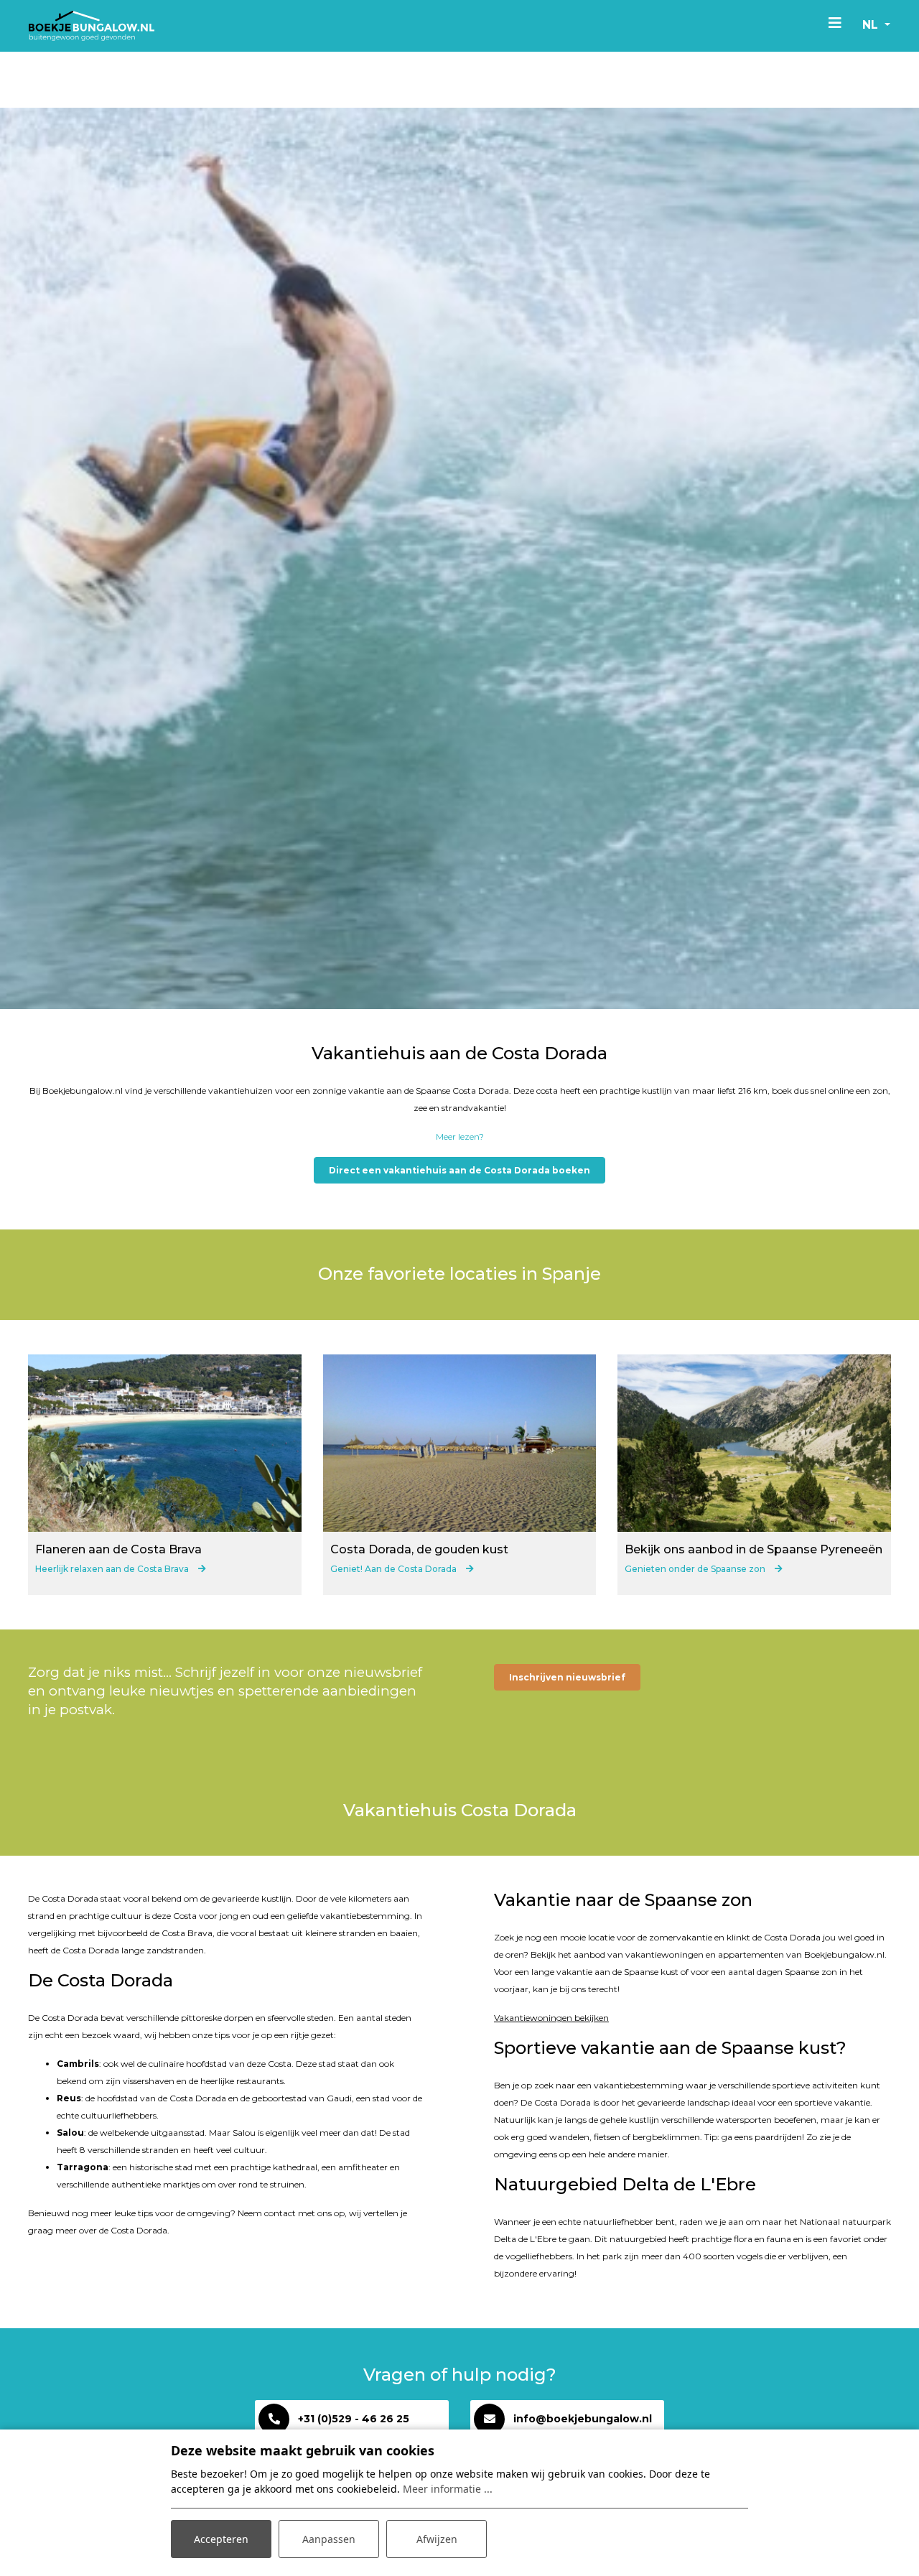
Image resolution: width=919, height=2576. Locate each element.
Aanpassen (329, 2539)
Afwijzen (437, 2539)
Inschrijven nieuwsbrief (567, 1677)
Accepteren (221, 2539)
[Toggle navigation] (835, 22)
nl (872, 25)
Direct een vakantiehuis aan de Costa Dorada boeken (459, 1170)
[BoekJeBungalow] (92, 26)
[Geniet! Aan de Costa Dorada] (460, 1443)
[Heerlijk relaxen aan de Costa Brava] (165, 1443)
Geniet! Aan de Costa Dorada (395, 1569)
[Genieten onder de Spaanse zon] (754, 1443)
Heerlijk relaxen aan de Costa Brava (113, 1569)
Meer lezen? (460, 1136)
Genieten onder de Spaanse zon (696, 1569)
